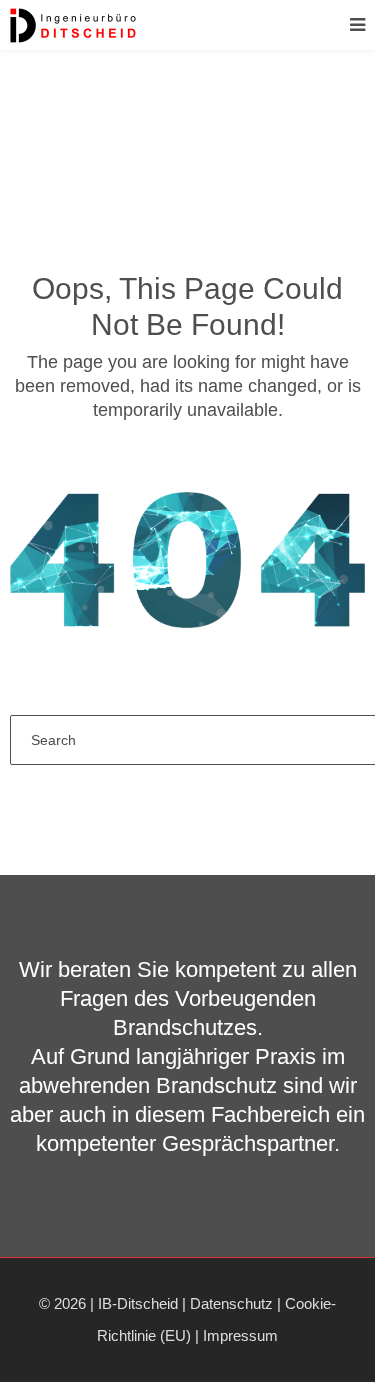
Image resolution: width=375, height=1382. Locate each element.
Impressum (240, 1335)
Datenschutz (231, 1303)
